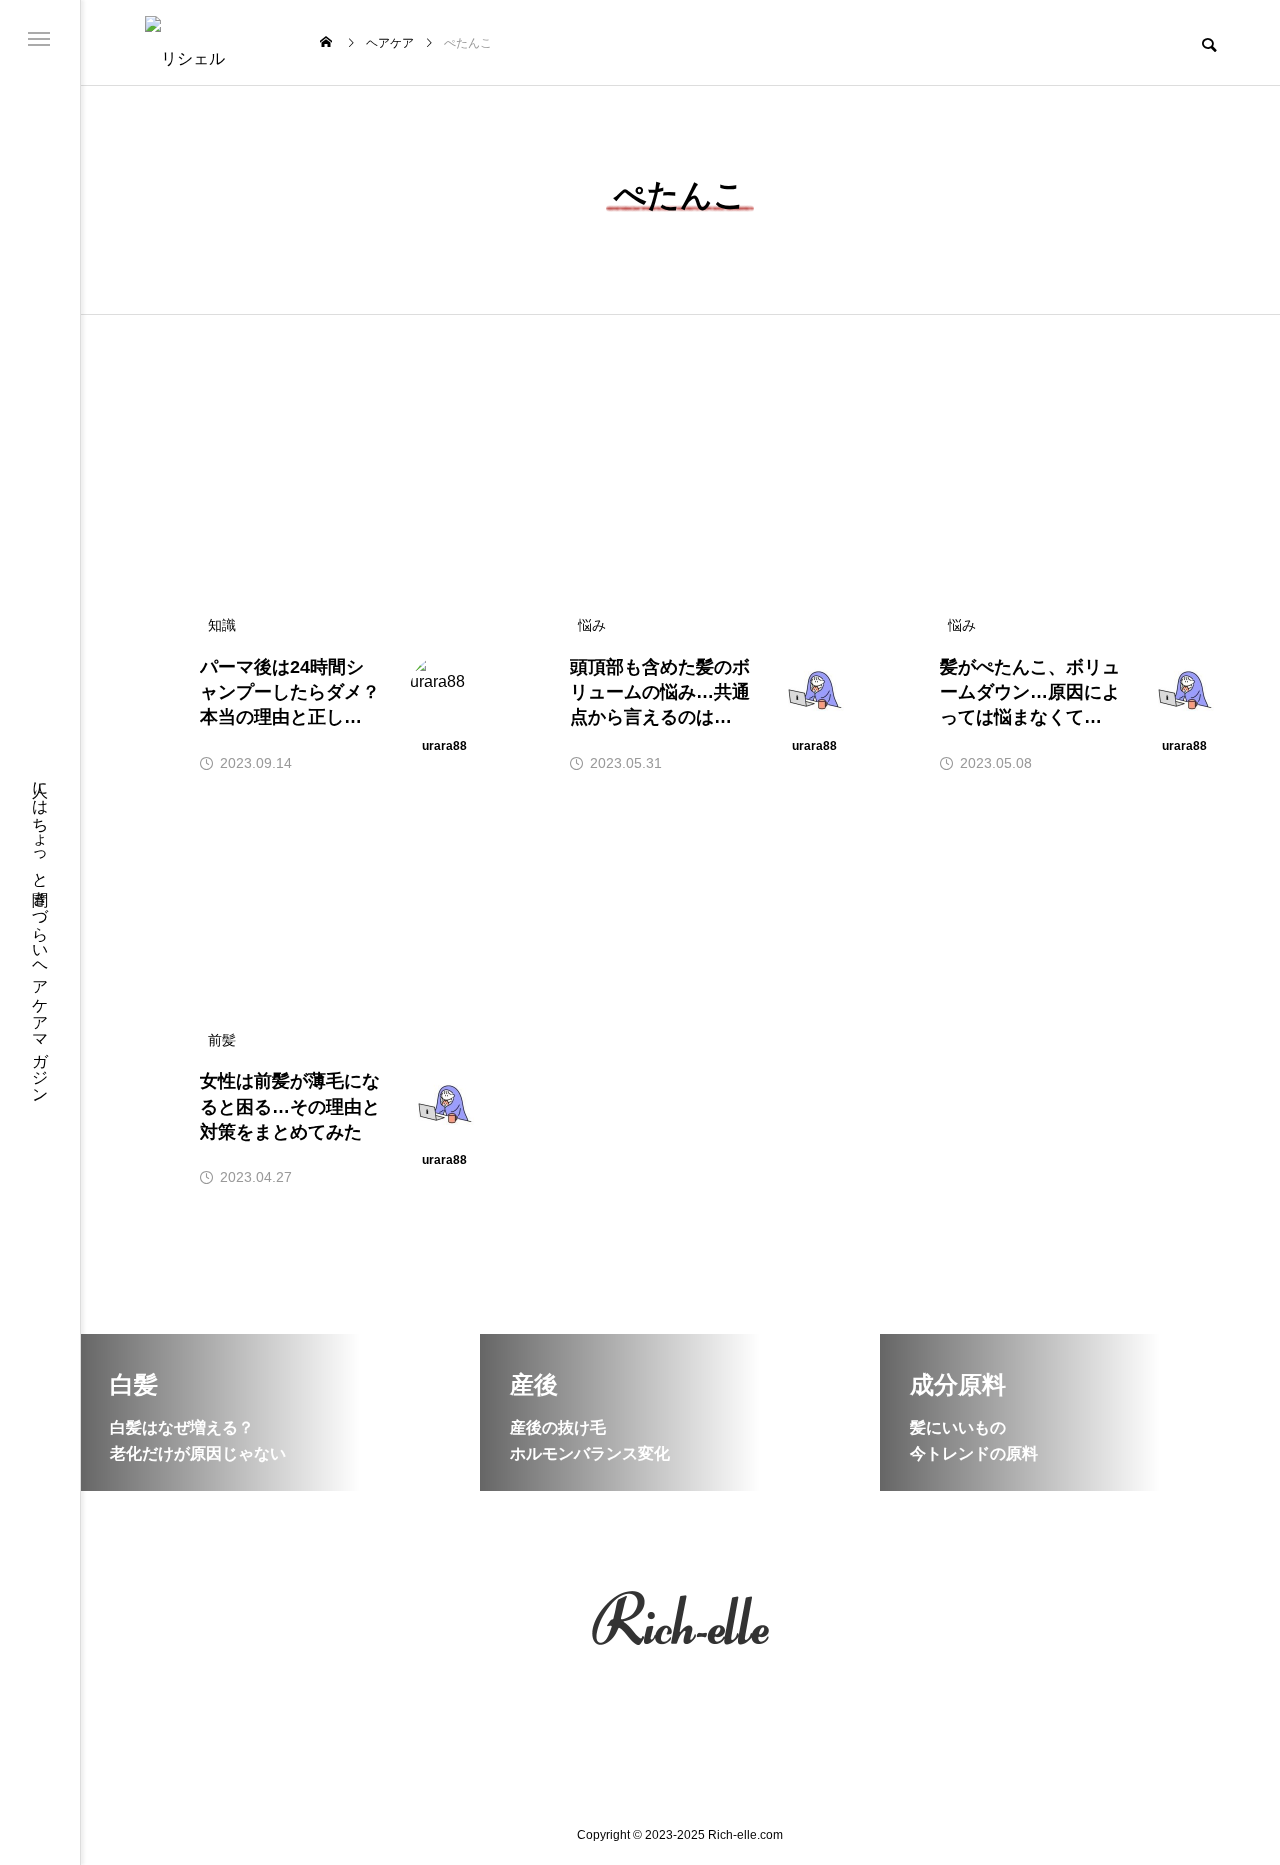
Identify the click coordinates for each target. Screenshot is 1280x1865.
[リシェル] (202, 42)
